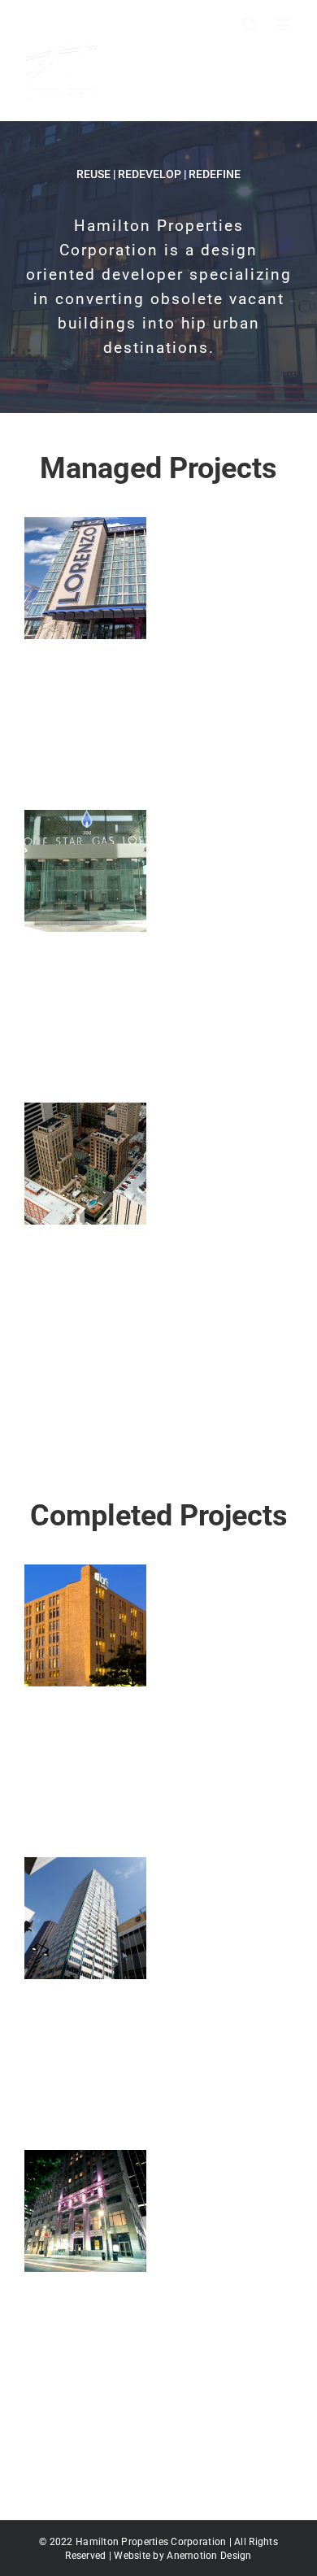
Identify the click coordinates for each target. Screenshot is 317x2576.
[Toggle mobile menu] (284, 25)
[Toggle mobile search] (250, 25)
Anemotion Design (209, 2556)
